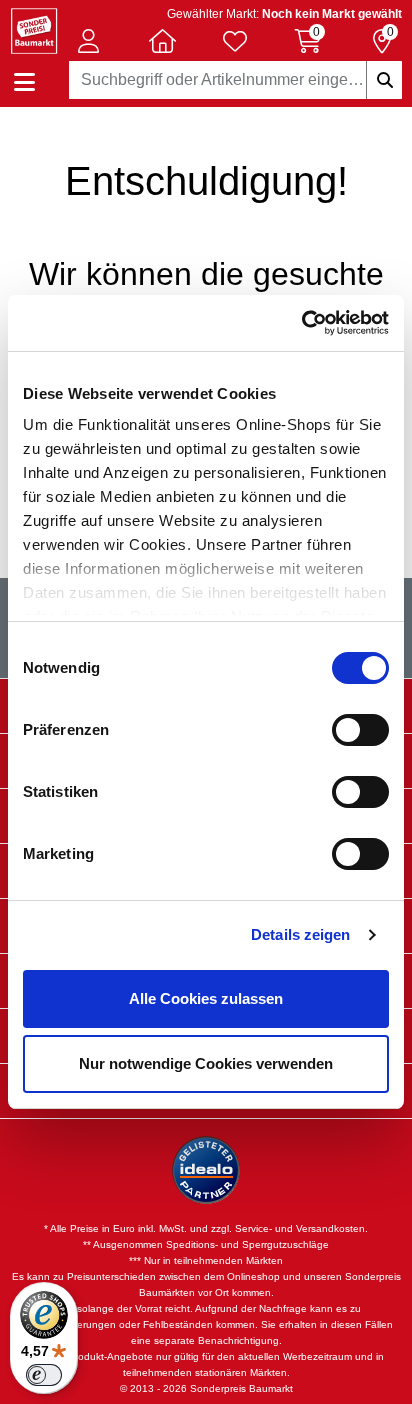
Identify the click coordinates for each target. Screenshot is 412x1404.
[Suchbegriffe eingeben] (384, 80)
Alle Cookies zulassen (206, 998)
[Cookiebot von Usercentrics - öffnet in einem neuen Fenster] (301, 323)
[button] (89, 41)
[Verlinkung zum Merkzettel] (235, 41)
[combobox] (235, 80)
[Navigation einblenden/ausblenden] (24, 82)
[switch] (360, 730)
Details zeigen (300, 934)
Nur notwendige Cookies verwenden (206, 1063)
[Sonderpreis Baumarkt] (34, 29)
